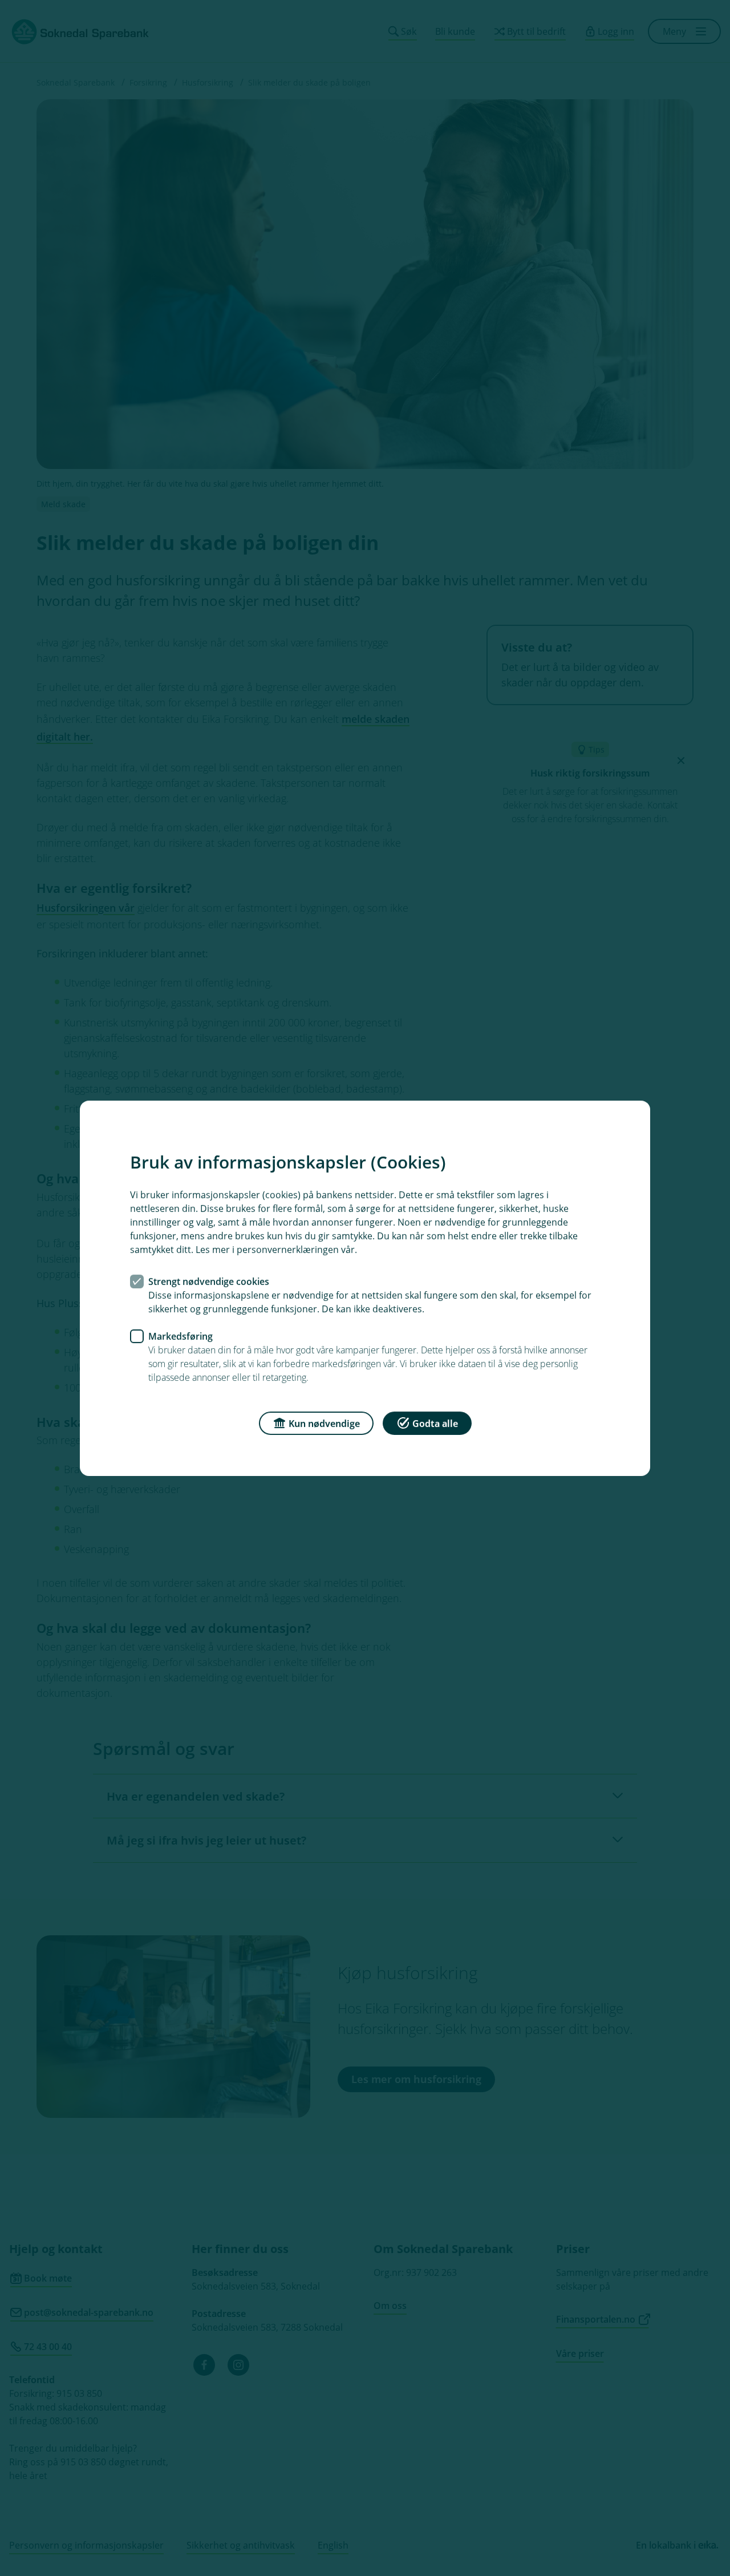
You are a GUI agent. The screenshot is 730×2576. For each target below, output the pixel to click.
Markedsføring (181, 1336)
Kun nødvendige (324, 1423)
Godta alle (435, 1423)
